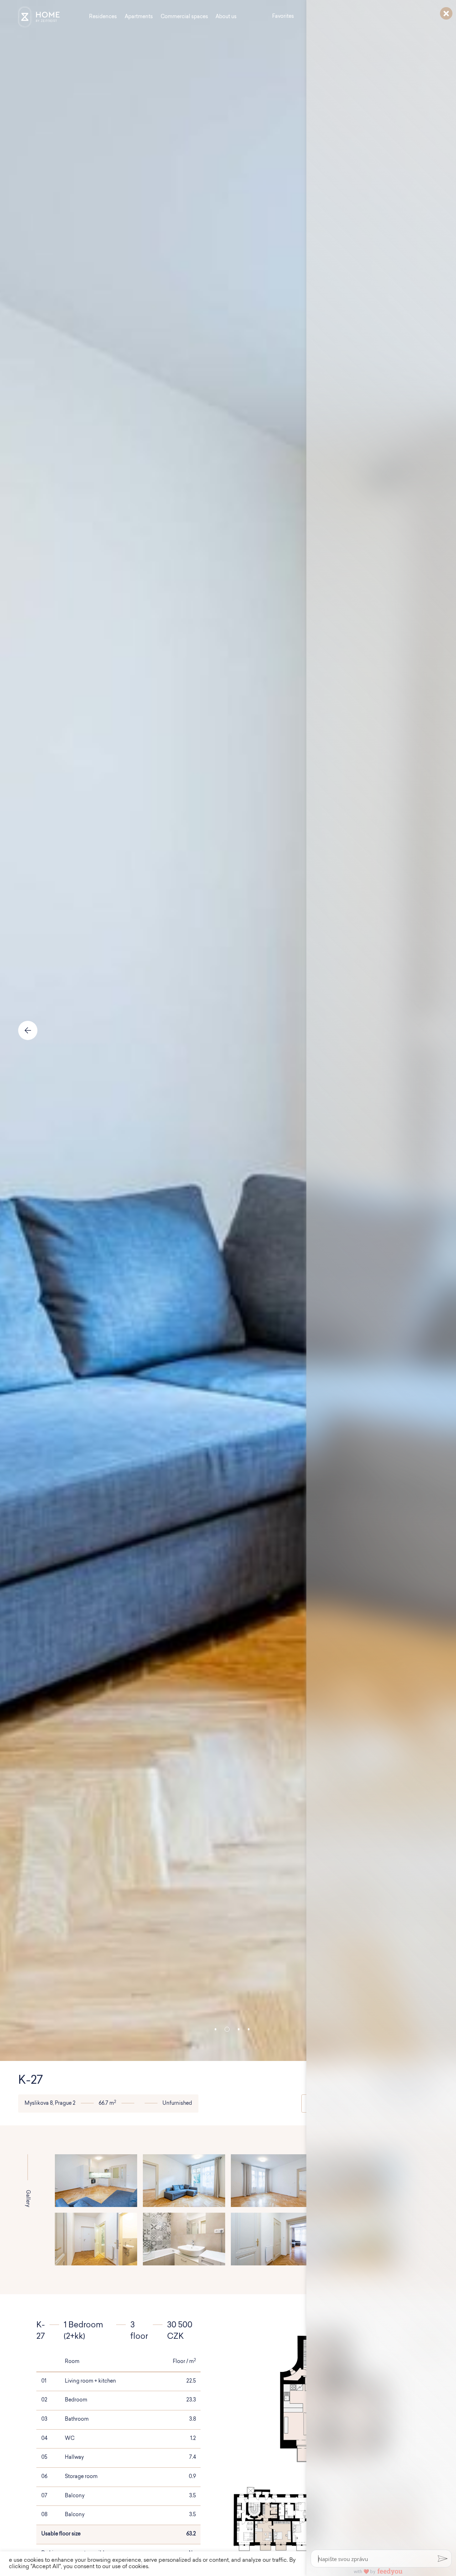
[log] (381, 1277)
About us (226, 17)
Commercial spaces (184, 17)
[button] (215, 2029)
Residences (103, 17)
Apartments (139, 17)
